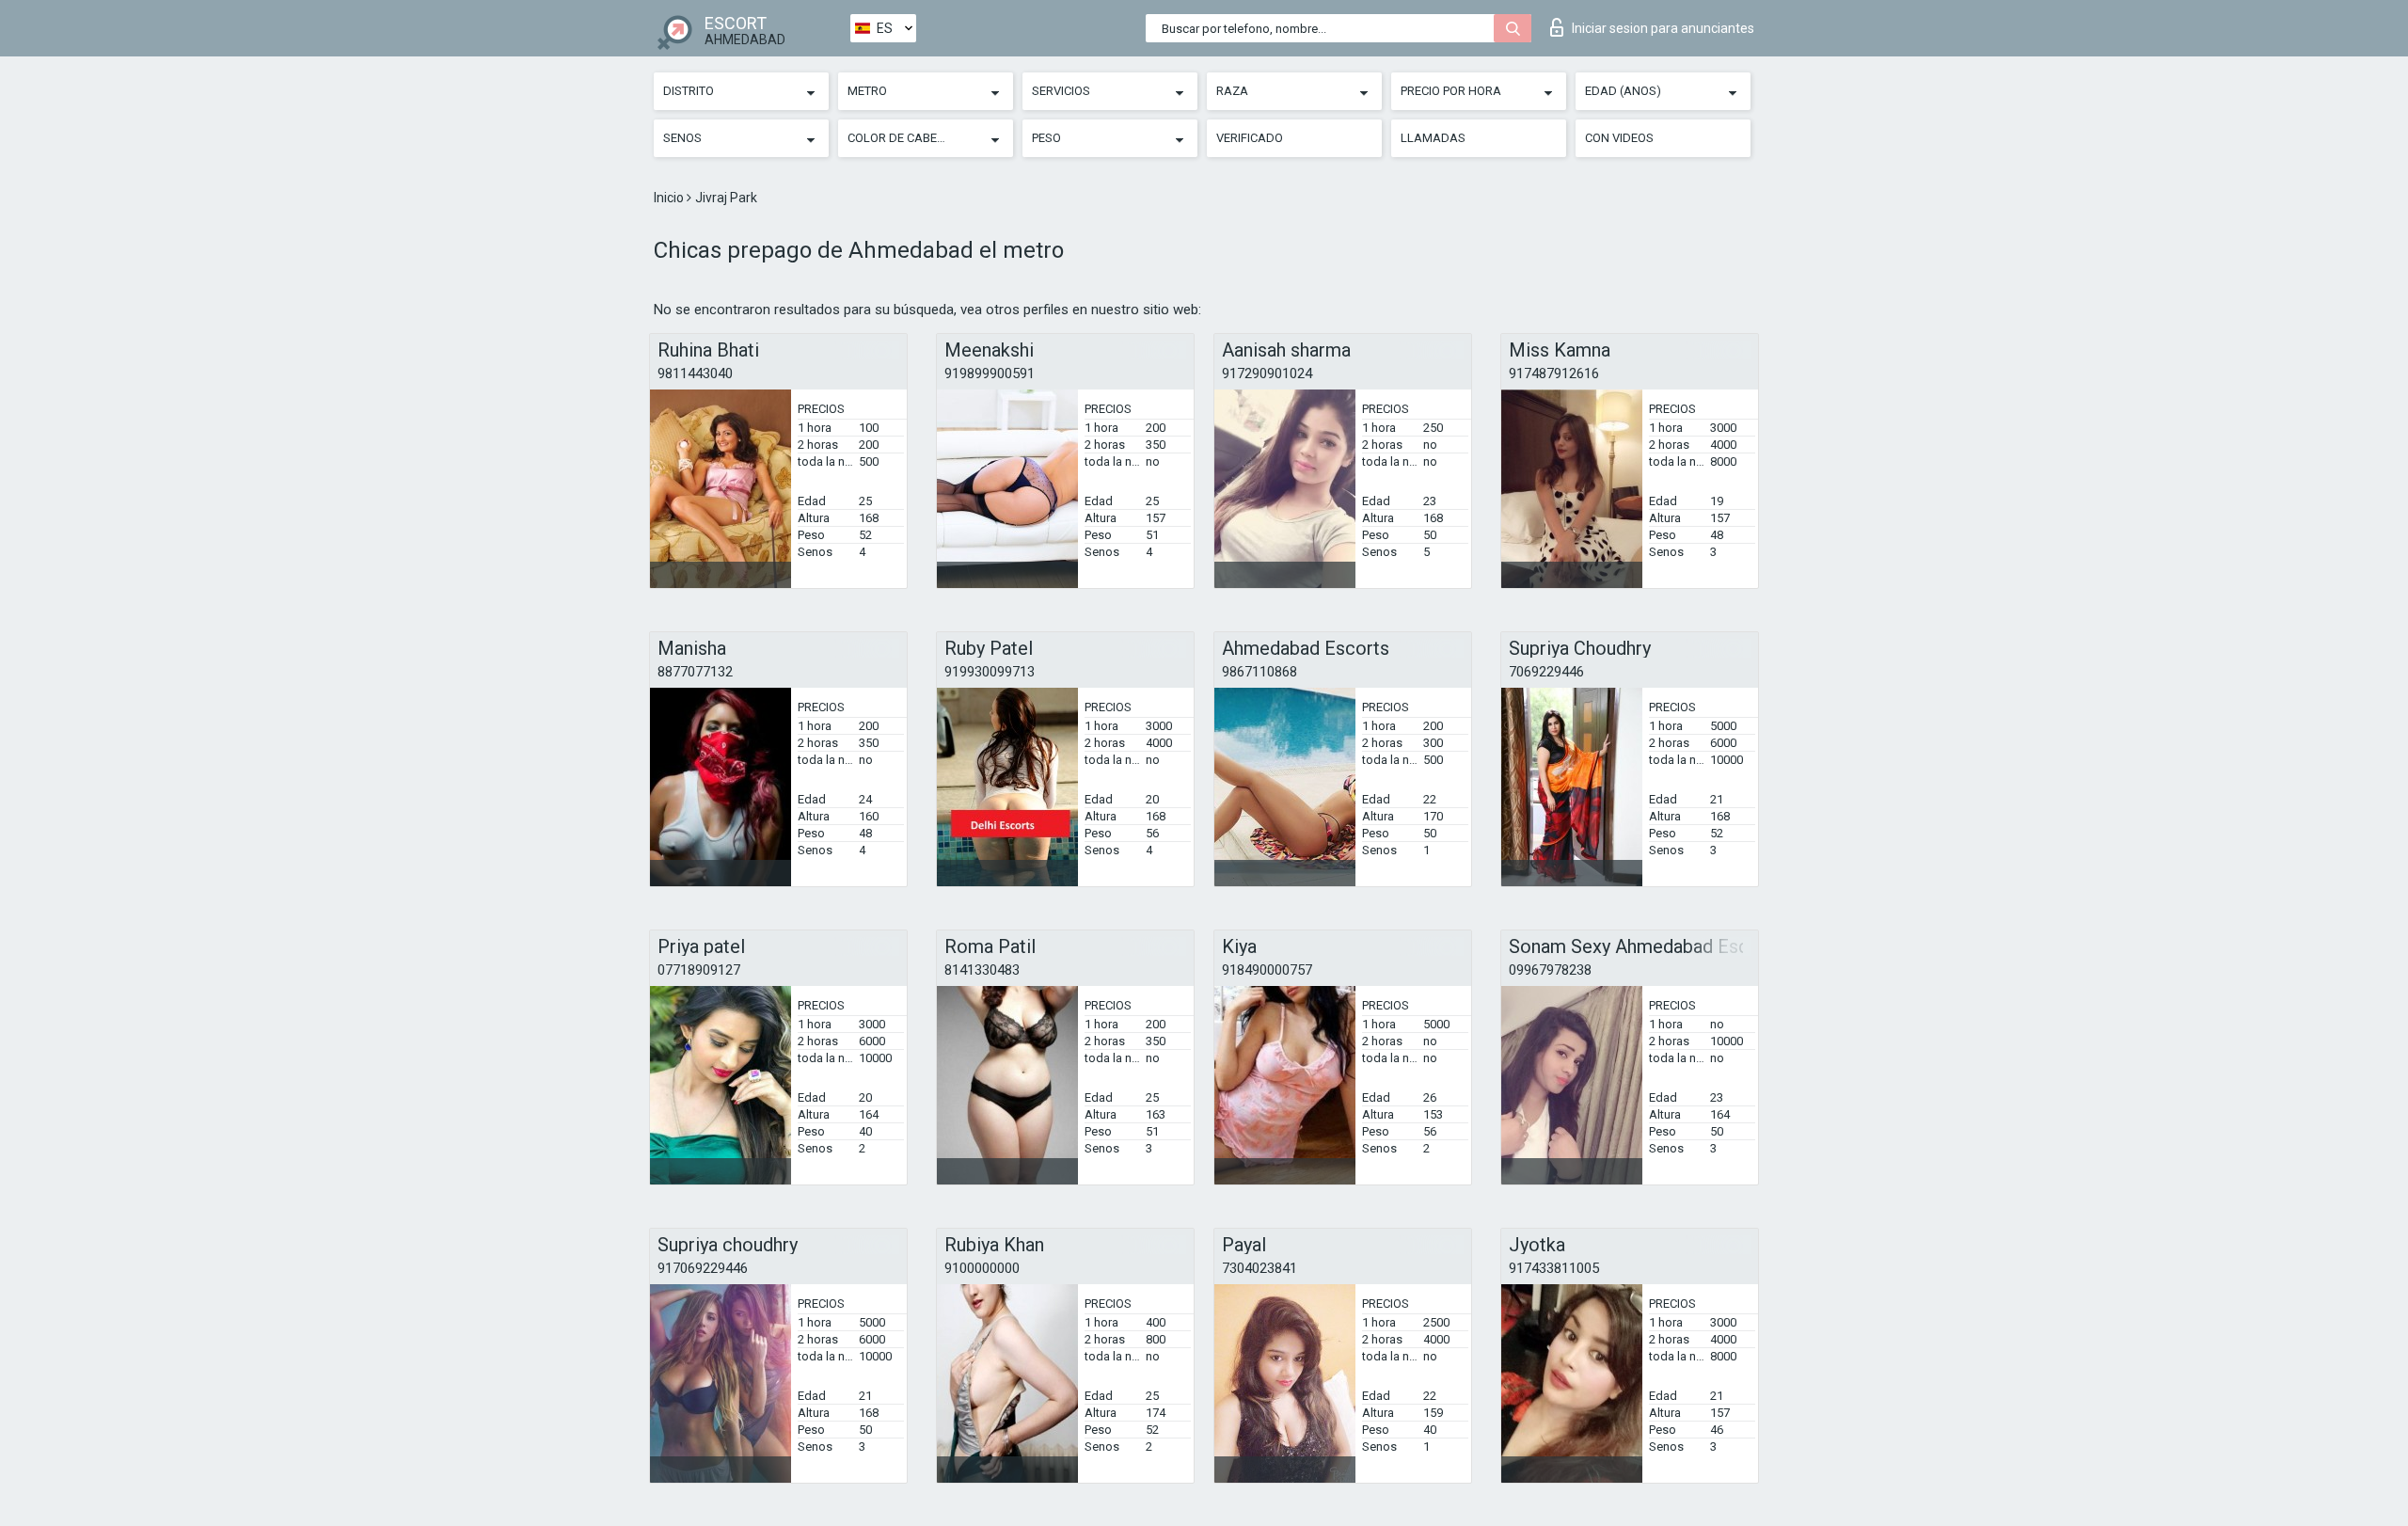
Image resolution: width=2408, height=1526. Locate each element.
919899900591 (990, 374)
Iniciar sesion (1663, 28)
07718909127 (699, 970)
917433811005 (1554, 1268)
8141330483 (982, 970)
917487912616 (1554, 374)
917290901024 (1267, 374)
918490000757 (1267, 970)
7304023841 (1259, 1268)
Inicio (670, 198)
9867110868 (1259, 672)
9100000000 (982, 1268)
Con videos (1619, 138)
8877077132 (695, 672)
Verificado (1250, 138)
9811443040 (695, 374)
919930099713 (990, 672)
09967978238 (1550, 970)
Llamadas (1433, 138)
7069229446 (1546, 672)
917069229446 (703, 1268)
